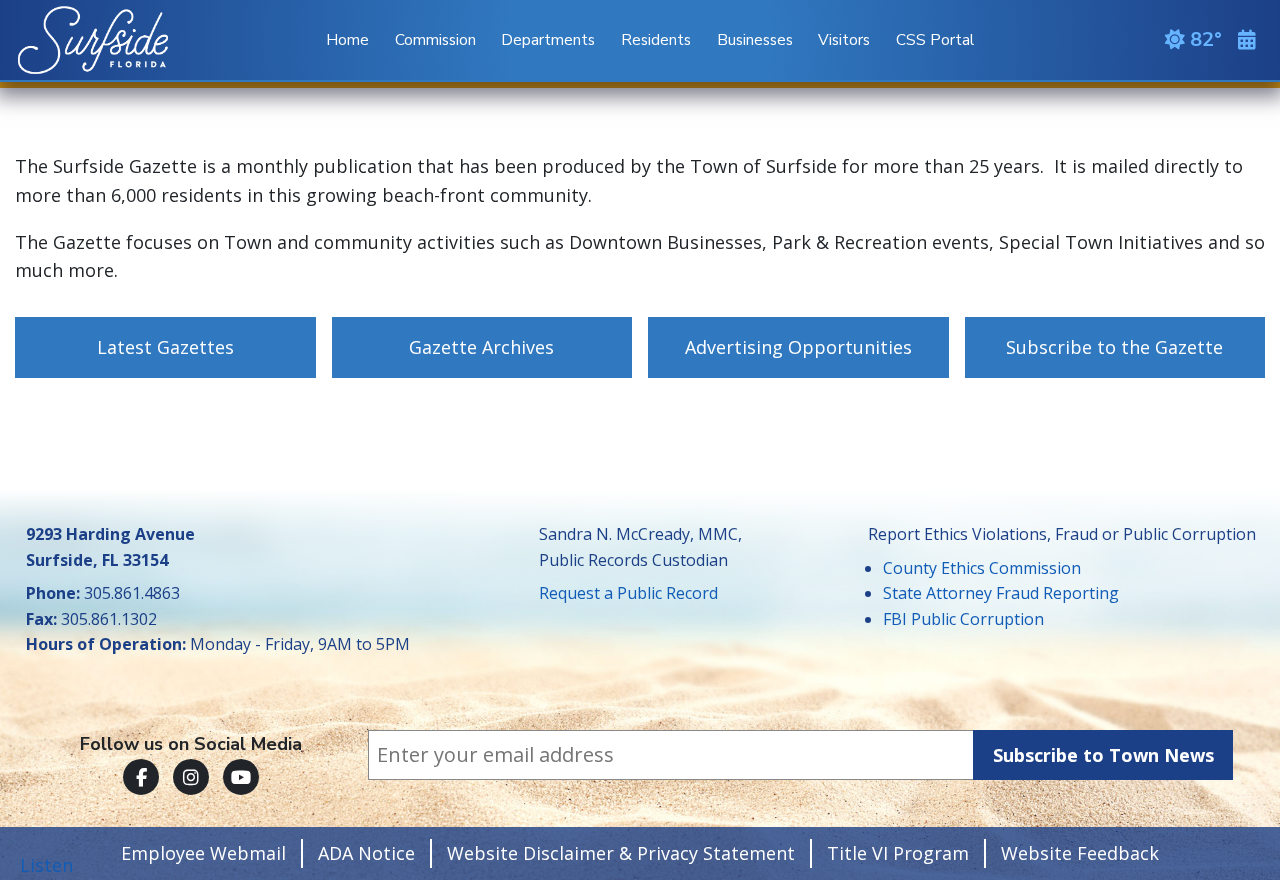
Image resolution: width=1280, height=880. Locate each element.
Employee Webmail (203, 853)
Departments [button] (548, 39)
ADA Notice (366, 853)
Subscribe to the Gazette (1114, 347)
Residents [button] (656, 39)
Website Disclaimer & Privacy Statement (621, 853)
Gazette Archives (481, 347)
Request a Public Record (628, 593)
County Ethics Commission (982, 568)
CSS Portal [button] (935, 39)
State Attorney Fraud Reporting (1001, 593)
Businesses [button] (755, 39)
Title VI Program (898, 853)
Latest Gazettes (165, 347)
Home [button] (347, 39)
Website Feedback (1080, 853)
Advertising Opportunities (798, 347)
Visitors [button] (844, 39)
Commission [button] (435, 39)
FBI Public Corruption (963, 619)
